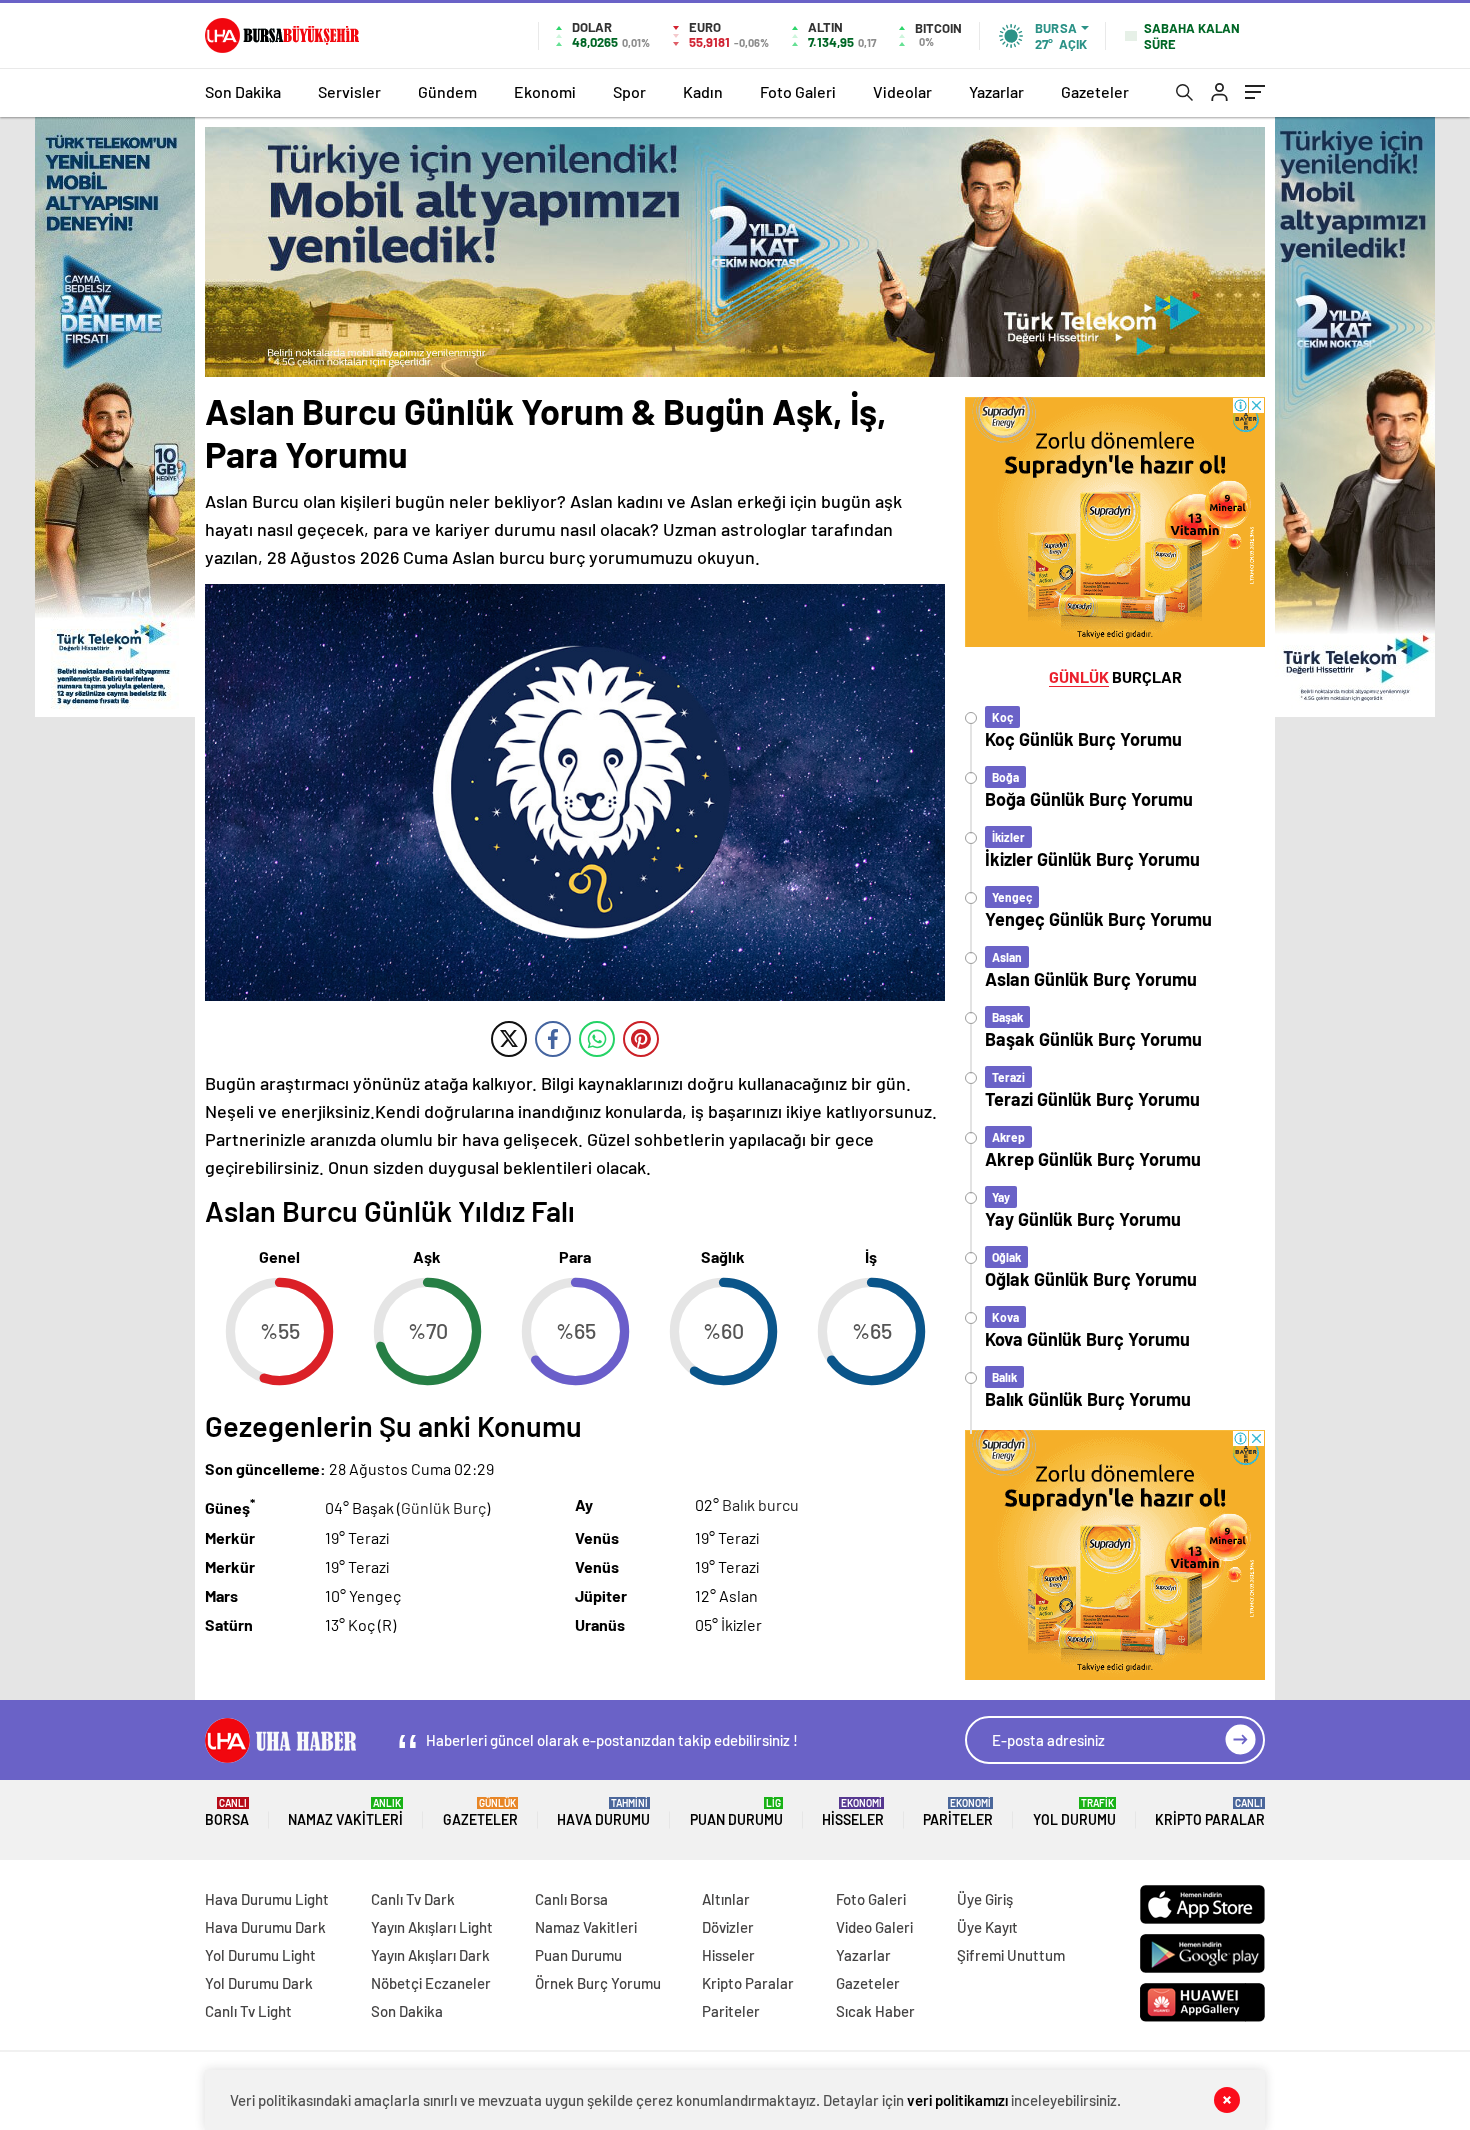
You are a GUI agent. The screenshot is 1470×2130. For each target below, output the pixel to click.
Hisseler (853, 1812)
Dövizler (728, 1927)
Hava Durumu (603, 1812)
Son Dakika (243, 91)
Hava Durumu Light (267, 1899)
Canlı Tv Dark (413, 1899)
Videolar (902, 91)
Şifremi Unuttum (1011, 1955)
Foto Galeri (798, 91)
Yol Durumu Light (260, 1955)
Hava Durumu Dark (265, 1927)
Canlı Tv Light (248, 2011)
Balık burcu (760, 1504)
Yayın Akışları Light (432, 1927)
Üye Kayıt (987, 1927)
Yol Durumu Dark (259, 1983)
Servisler (349, 91)
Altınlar (726, 1899)
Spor (629, 91)
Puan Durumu (736, 1812)
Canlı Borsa (571, 1899)
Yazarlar (996, 91)
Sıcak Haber (875, 2011)
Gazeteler (1095, 91)
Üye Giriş (985, 1899)
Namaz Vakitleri (345, 1812)
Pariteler (958, 1812)
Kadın (703, 91)
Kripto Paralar (1210, 1812)
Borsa (227, 1812)
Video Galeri (874, 1927)
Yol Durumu (1074, 1812)
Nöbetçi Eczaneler (431, 1983)
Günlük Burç (443, 1508)
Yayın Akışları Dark (430, 1955)
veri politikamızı (957, 2100)
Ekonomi (545, 91)
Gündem (447, 91)
